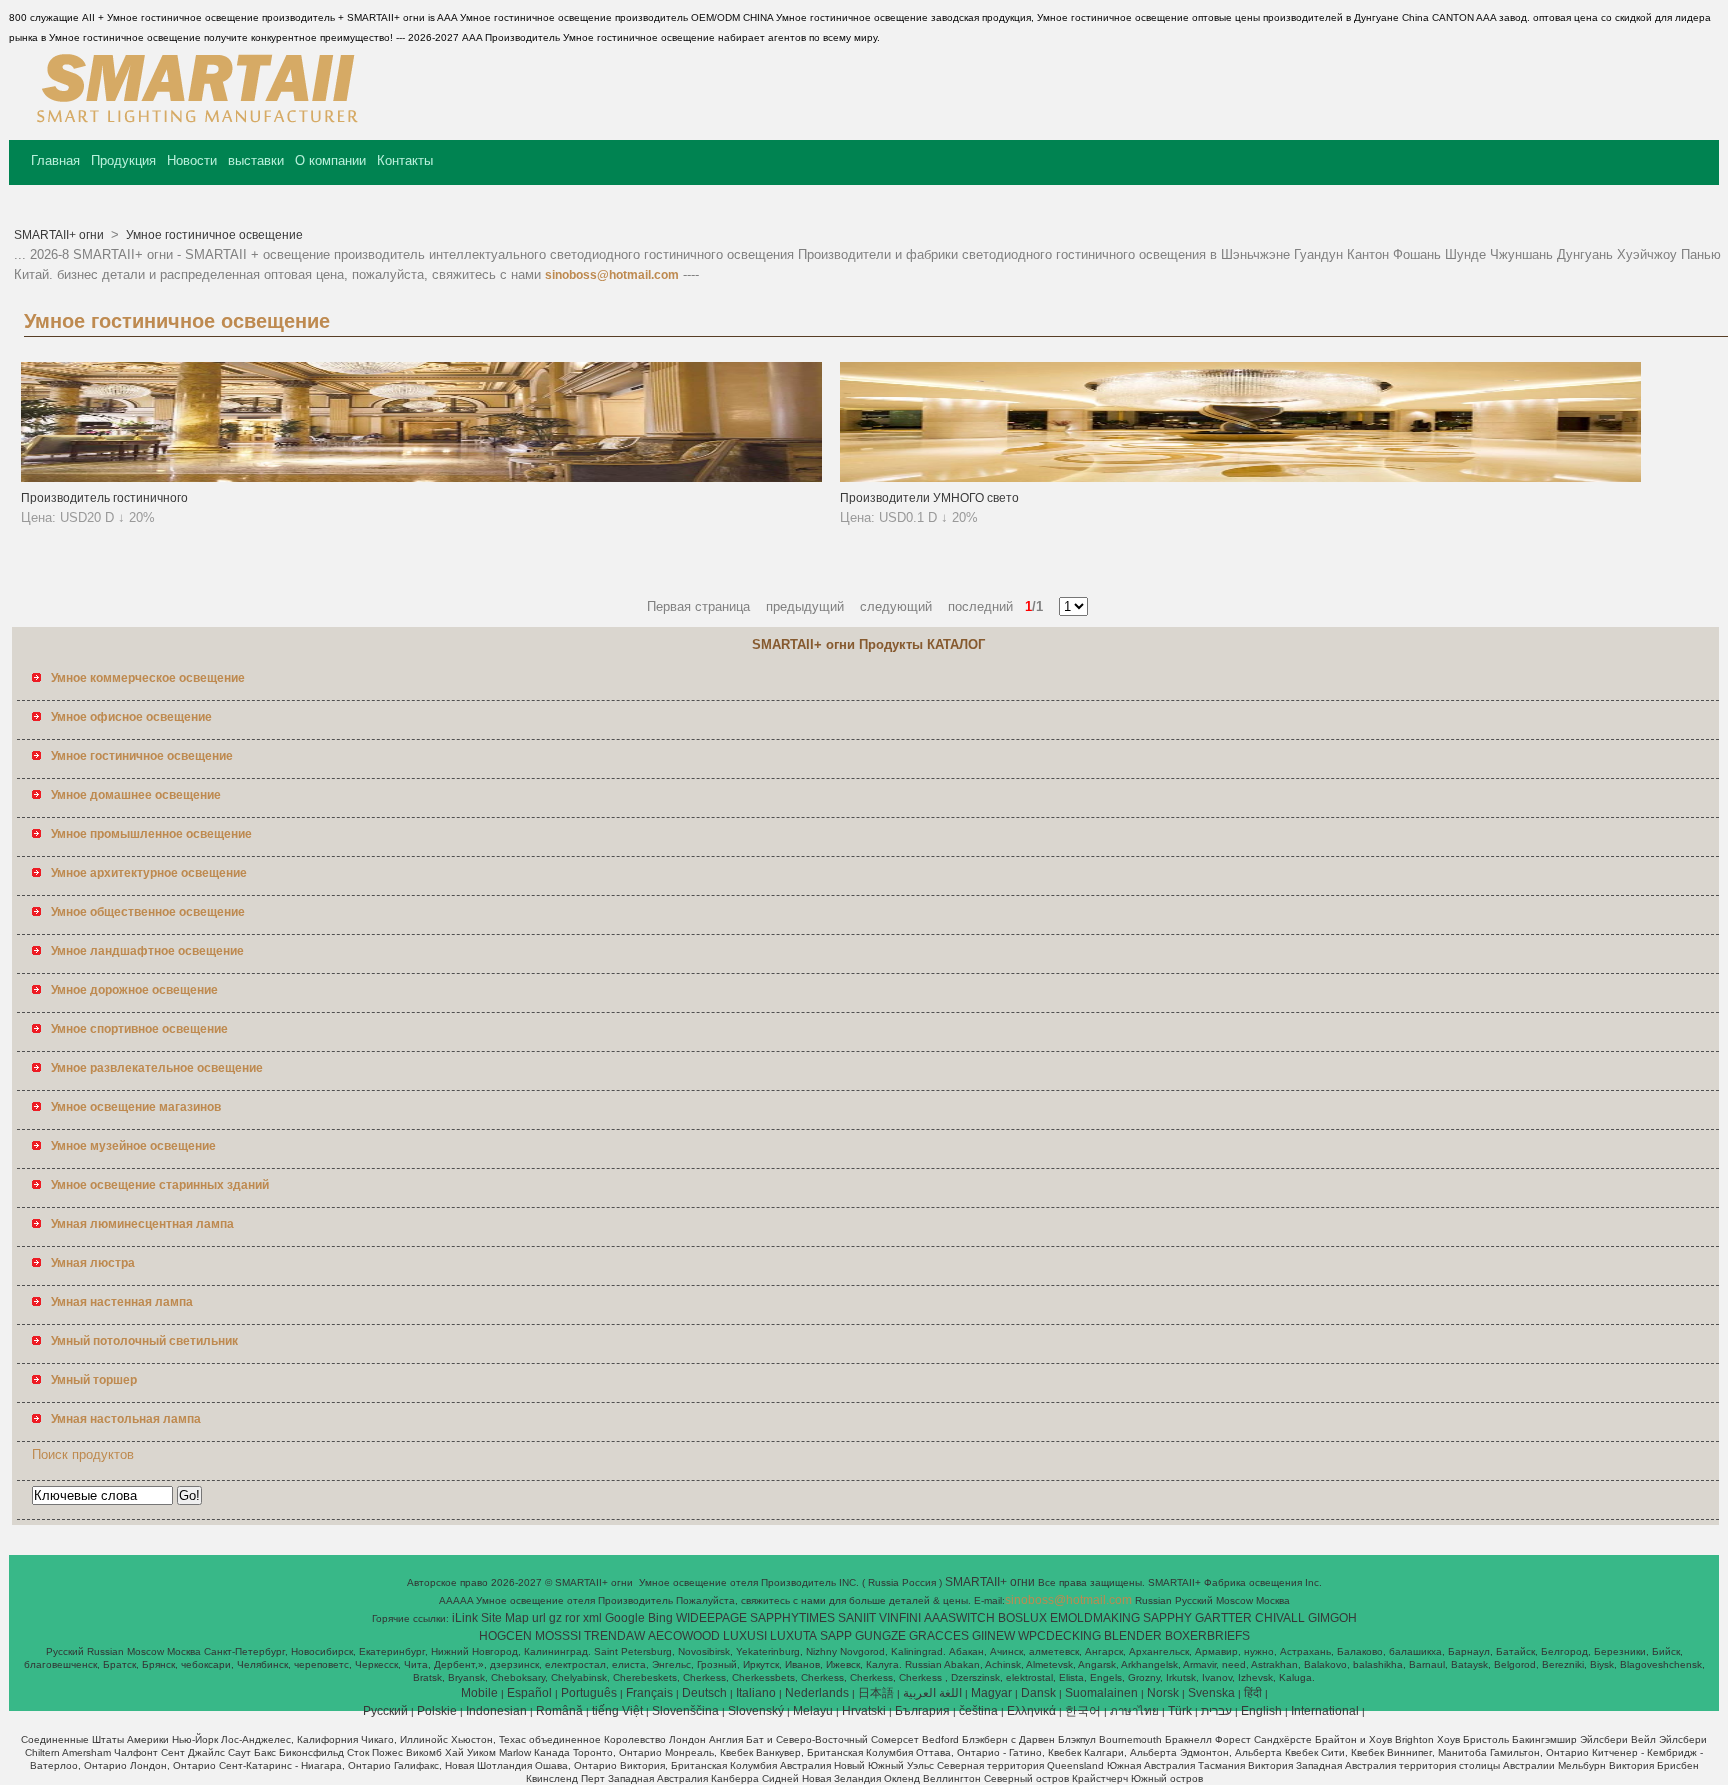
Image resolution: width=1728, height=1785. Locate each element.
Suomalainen (1101, 1693)
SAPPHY (1167, 1618)
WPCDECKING (1059, 1636)
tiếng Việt (617, 1711)
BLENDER (1133, 1636)
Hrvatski (864, 1711)
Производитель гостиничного (104, 498)
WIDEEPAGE (711, 1618)
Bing (660, 1618)
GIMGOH (1332, 1618)
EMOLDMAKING (1095, 1618)
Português (589, 1693)
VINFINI (900, 1618)
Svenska (1211, 1693)
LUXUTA (793, 1636)
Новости (192, 160)
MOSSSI (558, 1636)
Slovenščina (685, 1711)
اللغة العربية (932, 1693)
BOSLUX (1022, 1618)
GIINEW (993, 1636)
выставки (256, 160)
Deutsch (704, 1693)
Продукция (123, 160)
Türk (1180, 1711)
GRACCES (939, 1636)
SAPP (836, 1636)
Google (625, 1618)
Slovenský (756, 1711)
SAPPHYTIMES (792, 1618)
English (1261, 1711)
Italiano (756, 1693)
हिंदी (1253, 1693)
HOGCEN (505, 1636)
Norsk (1163, 1693)
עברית (1216, 1711)
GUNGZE (880, 1636)
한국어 (1083, 1711)
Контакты (405, 160)
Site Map (505, 1618)
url (539, 1618)
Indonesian (496, 1711)
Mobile (479, 1693)
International (1325, 1711)
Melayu (813, 1711)
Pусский (385, 1711)
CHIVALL (1280, 1618)
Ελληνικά (1031, 1711)
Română (559, 1711)
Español (529, 1693)
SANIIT (857, 1618)
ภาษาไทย (1134, 1711)
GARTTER (1223, 1618)
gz (555, 1618)
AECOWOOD (684, 1636)
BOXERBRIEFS (1207, 1636)
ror (572, 1618)
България (922, 1711)
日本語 (876, 1693)
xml (592, 1618)
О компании (330, 160)
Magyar (991, 1693)
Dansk (1038, 1693)
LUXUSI (745, 1636)
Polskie (437, 1711)
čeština (978, 1711)
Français (649, 1693)
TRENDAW (614, 1636)
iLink (465, 1618)
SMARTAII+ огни (60, 235)
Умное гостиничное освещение (213, 235)
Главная (55, 160)
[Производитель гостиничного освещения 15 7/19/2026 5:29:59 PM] (421, 478)
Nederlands (817, 1693)
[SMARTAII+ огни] (193, 125)
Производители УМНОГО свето (929, 498)
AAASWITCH (959, 1618)
